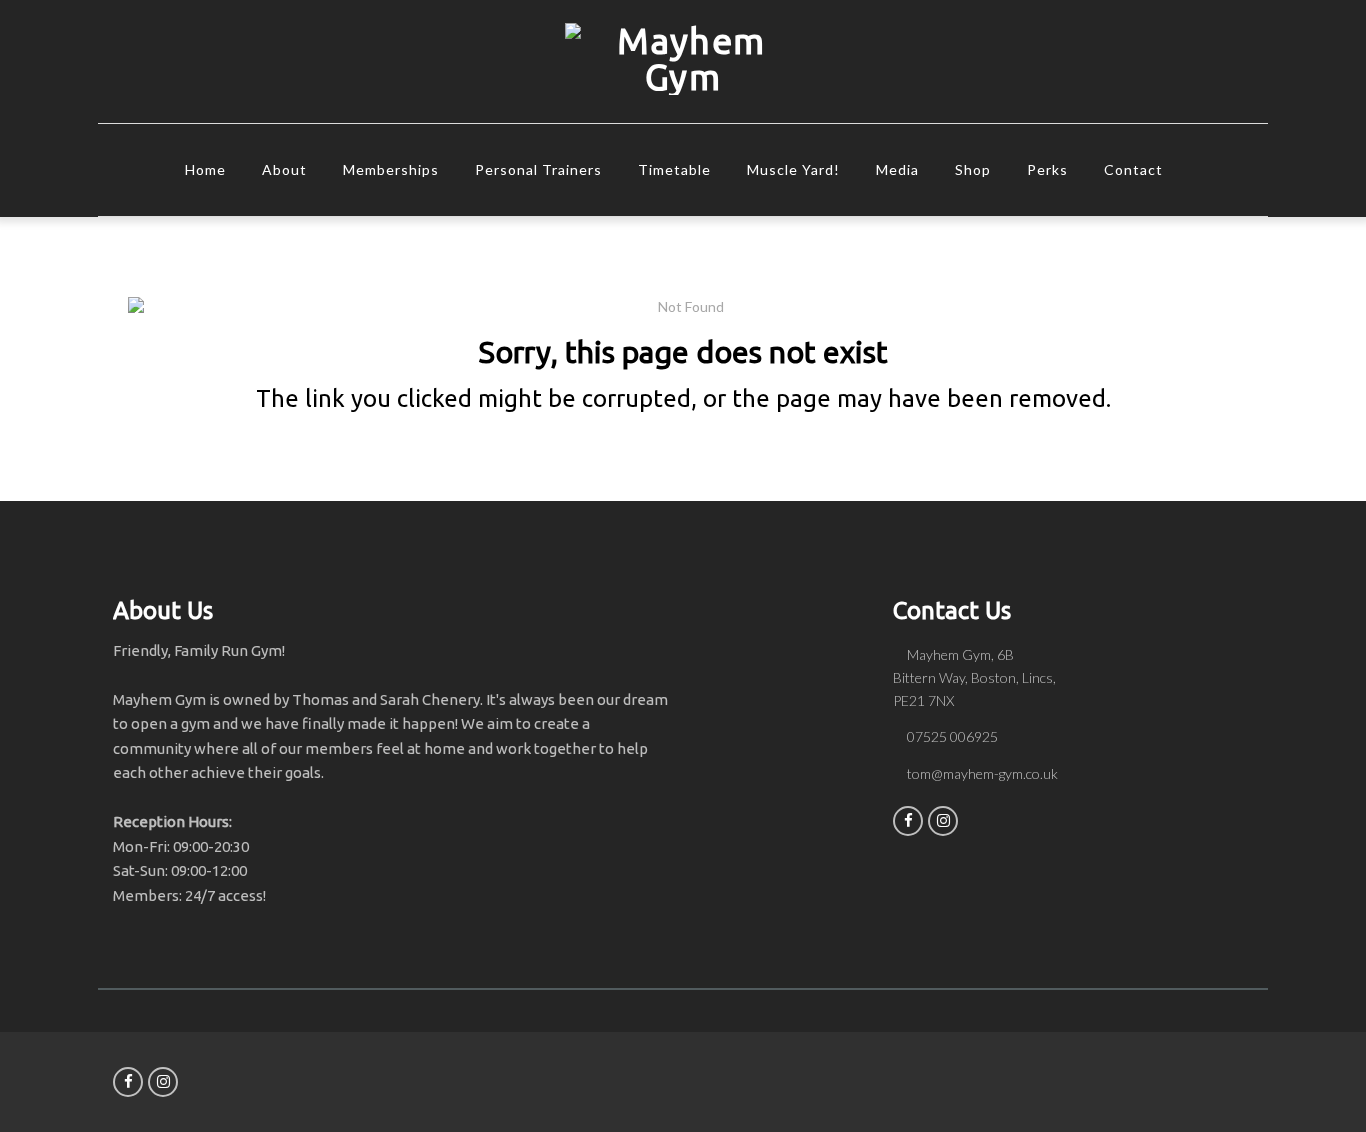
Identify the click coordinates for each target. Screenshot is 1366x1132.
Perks (1047, 169)
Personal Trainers (538, 169)
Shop (973, 169)
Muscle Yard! (793, 169)
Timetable (674, 169)
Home (205, 169)
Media (897, 169)
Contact (1133, 169)
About (284, 169)
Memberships (391, 169)
